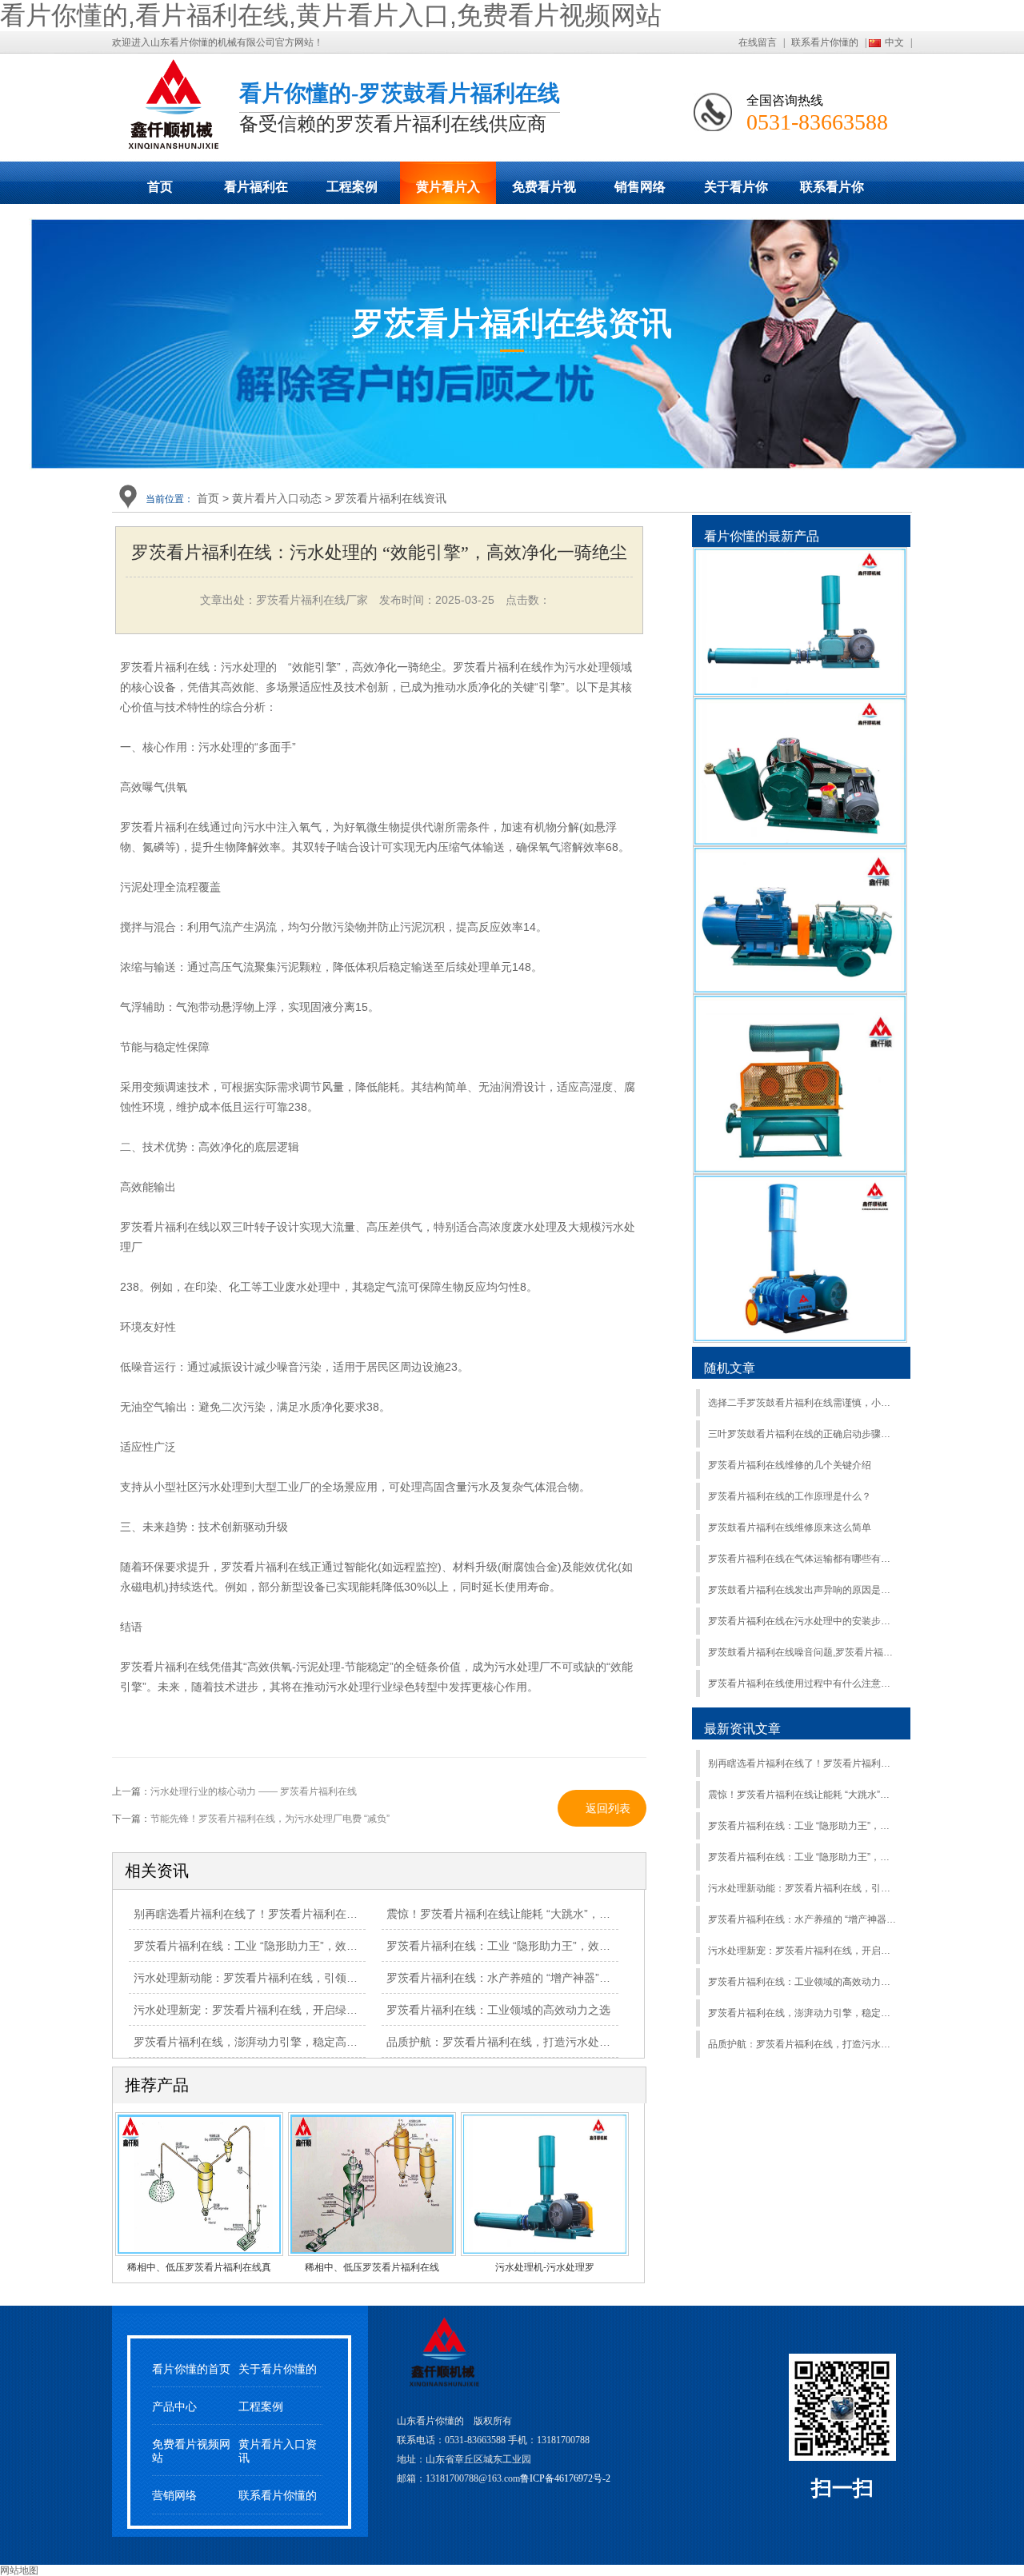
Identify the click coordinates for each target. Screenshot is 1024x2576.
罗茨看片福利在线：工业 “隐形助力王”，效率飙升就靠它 (526, 1946)
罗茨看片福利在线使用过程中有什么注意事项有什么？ (803, 1683)
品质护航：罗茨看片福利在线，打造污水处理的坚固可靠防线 (803, 2044)
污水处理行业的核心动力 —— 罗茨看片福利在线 (254, 1791)
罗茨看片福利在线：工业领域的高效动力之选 (498, 2010)
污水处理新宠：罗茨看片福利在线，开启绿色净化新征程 (803, 1951)
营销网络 (174, 2496)
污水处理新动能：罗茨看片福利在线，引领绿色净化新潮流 (803, 1888)
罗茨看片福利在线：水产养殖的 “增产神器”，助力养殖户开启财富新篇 (560, 1978)
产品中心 (174, 2407)
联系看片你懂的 (825, 42)
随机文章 (730, 1368)
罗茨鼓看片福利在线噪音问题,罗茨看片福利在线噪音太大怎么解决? (803, 1652)
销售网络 (640, 187)
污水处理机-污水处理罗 (545, 2267)
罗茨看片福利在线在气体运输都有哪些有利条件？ (803, 1559)
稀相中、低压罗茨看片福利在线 (372, 2267)
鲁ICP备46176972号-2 (565, 2478)
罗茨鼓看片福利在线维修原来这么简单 (790, 1528)
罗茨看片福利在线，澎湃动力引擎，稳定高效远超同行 (803, 2013)
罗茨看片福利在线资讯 (390, 498)
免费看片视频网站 (544, 192)
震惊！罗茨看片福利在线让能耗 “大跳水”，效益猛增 (515, 1914)
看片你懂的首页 (191, 2369)
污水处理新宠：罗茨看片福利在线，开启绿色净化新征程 (274, 2010)
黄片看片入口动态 (448, 192)
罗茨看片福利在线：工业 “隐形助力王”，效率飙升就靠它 (274, 1946)
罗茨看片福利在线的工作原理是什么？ (790, 1496)
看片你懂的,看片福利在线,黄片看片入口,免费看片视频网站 (331, 15)
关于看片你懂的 (736, 192)
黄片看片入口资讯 (278, 2451)
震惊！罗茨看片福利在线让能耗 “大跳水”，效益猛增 (803, 1795)
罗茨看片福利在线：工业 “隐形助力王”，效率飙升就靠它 (803, 1857)
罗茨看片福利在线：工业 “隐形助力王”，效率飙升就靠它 (803, 1826)
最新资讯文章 (742, 1729)
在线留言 (758, 42)
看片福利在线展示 (256, 192)
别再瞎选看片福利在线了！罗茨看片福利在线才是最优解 (803, 1763)
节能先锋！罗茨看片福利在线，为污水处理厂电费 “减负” (270, 1819)
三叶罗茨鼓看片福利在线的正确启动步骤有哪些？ (803, 1434)
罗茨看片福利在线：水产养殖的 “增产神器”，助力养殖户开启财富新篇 (803, 1919)
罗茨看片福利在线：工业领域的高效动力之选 (803, 1982)
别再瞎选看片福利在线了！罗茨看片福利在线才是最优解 (274, 1914)
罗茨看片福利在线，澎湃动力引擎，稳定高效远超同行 (268, 2042)
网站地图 (19, 2570)
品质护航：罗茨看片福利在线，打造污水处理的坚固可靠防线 (538, 2042)
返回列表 (608, 1808)
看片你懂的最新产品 (762, 536)
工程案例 (352, 187)
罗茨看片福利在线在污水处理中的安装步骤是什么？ (803, 1621)
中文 (894, 42)
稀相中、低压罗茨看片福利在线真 (199, 2267)
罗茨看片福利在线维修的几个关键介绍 (790, 1465)
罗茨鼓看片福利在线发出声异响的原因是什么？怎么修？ (803, 1590)
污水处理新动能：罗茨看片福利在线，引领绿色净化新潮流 (279, 1978)
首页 (160, 187)
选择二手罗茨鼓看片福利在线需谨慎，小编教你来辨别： (803, 1403)
